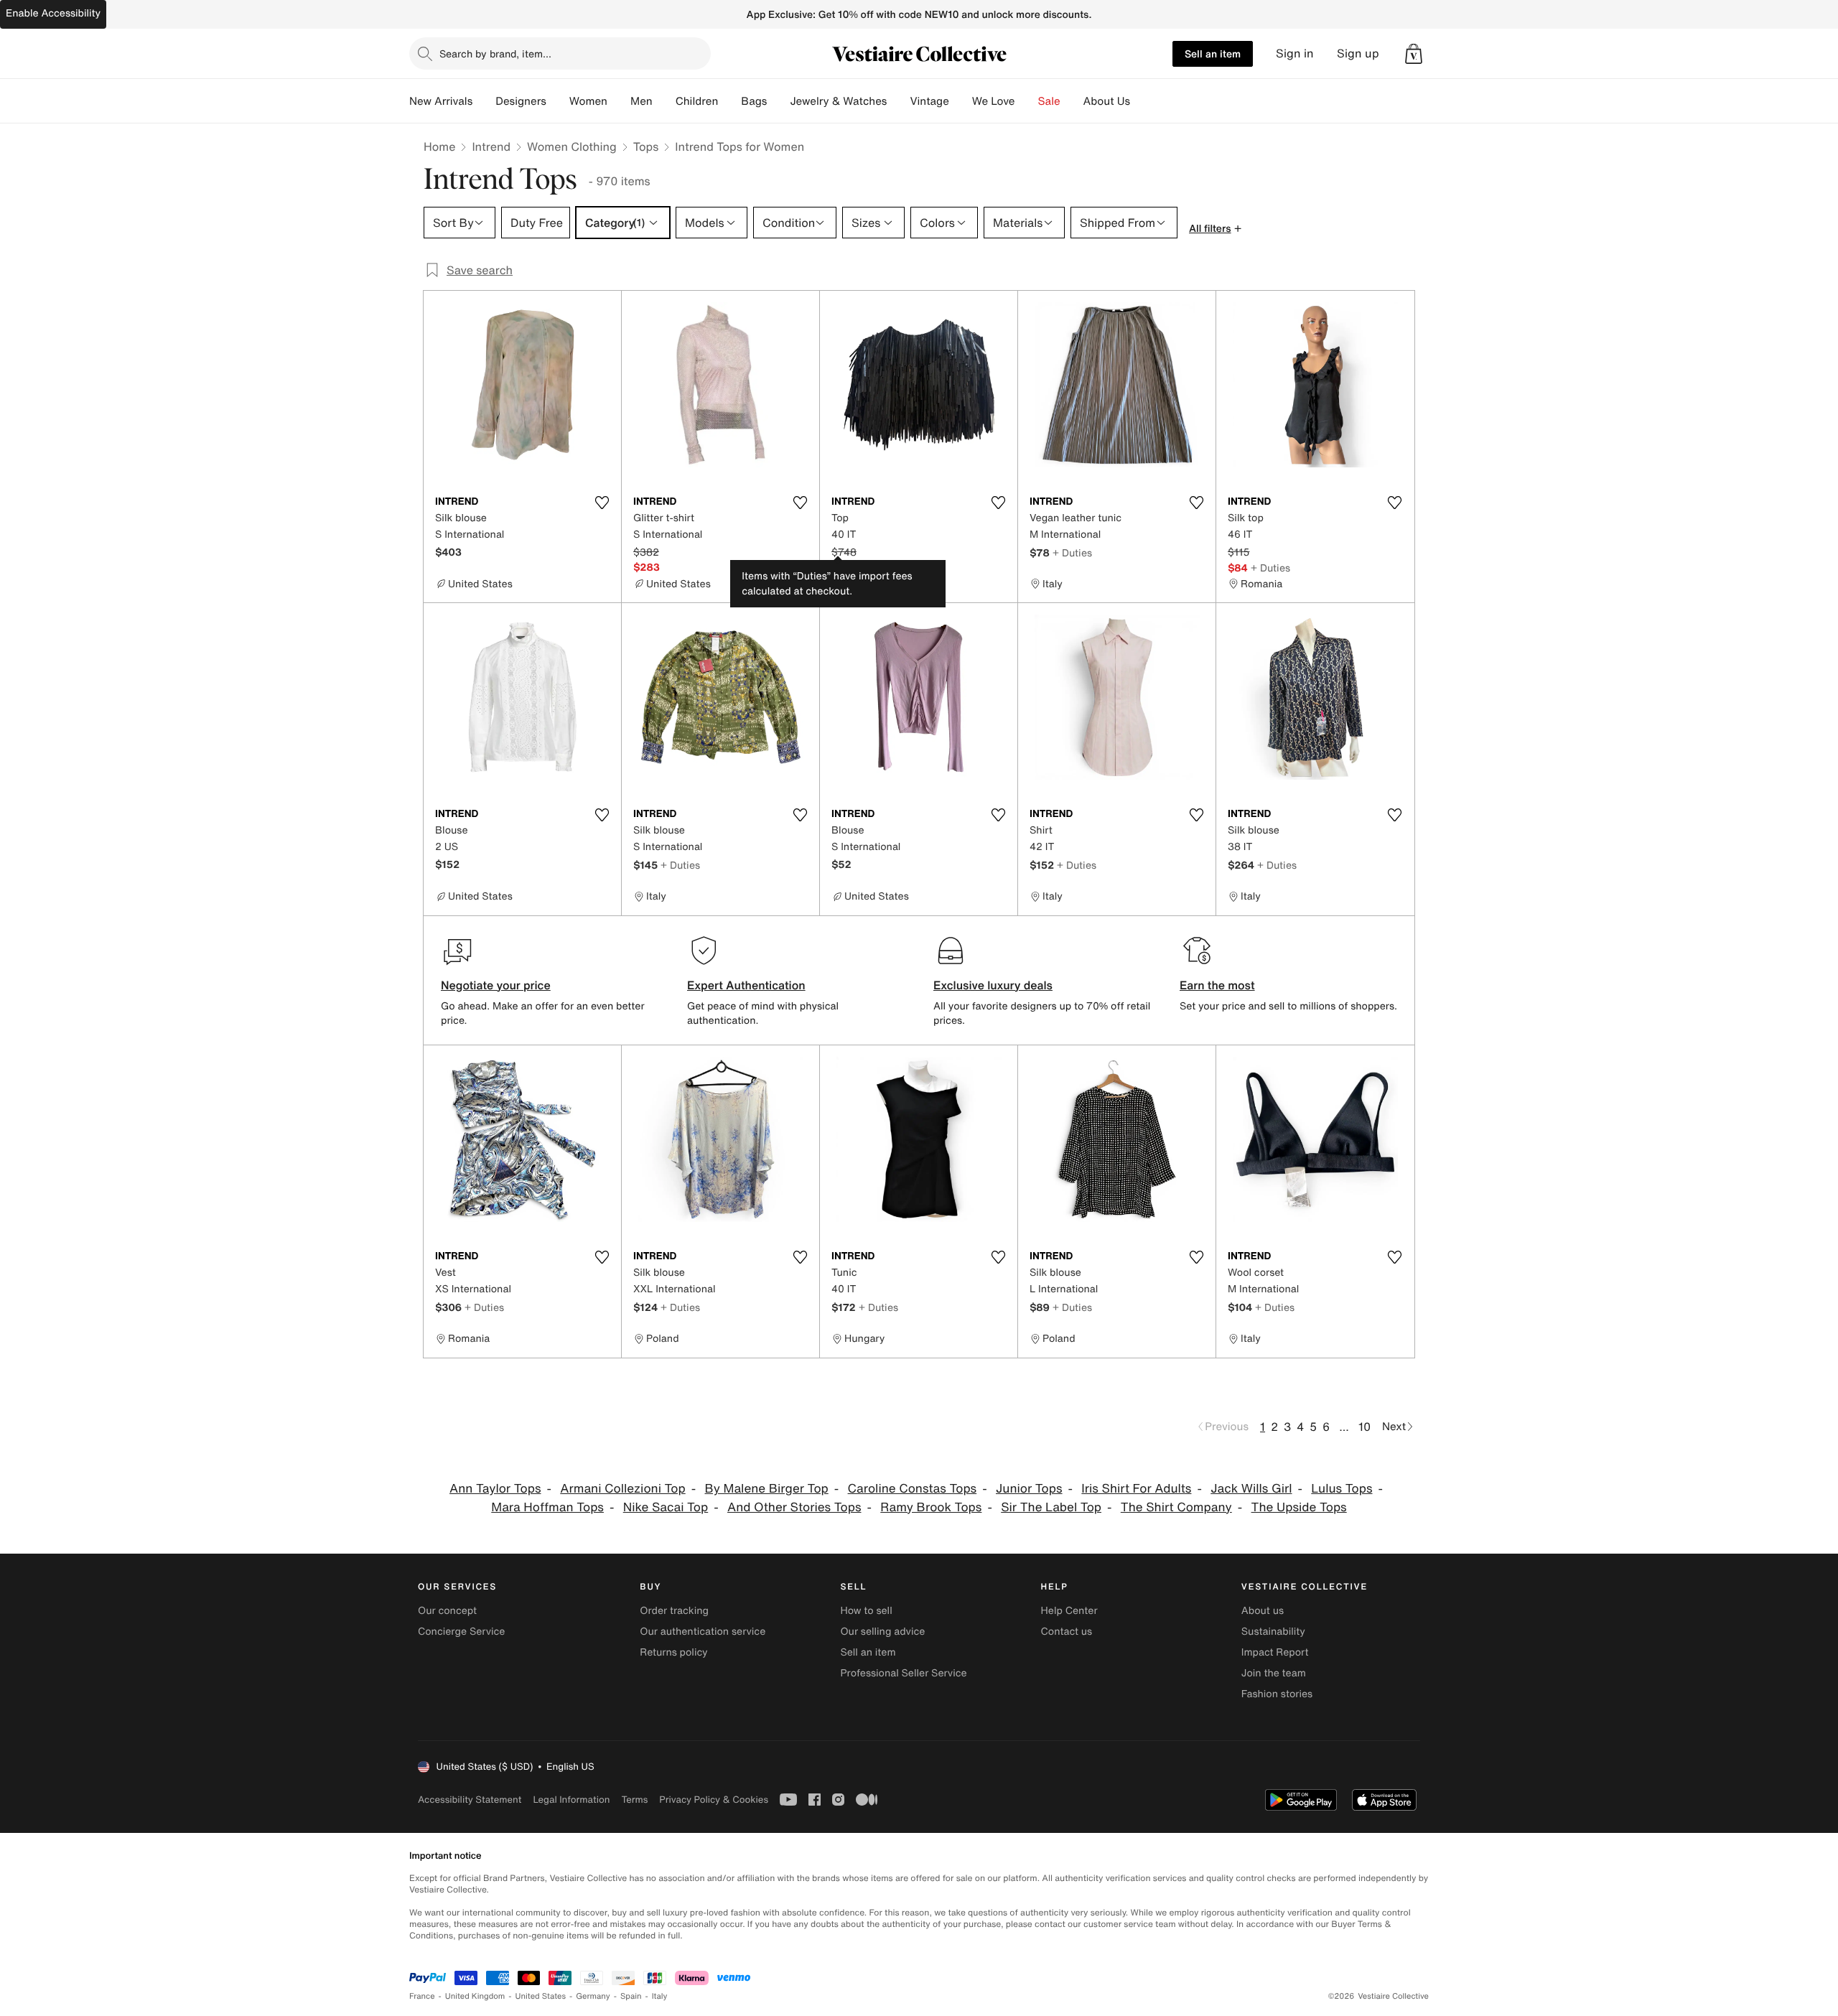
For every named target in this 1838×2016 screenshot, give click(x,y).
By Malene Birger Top (767, 1489)
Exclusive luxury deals (993, 985)
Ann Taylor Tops (495, 1489)
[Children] (729, 101)
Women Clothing (572, 146)
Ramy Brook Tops (931, 1507)
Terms (634, 1800)
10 (1364, 1427)
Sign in (1295, 53)
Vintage (929, 101)
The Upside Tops (1299, 1507)
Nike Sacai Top (666, 1507)
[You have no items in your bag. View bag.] (1414, 54)
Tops (646, 146)
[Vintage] (961, 101)
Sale (1049, 101)
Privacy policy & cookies (714, 1800)
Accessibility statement (470, 1800)
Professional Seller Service (903, 1673)
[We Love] (1027, 101)
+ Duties (1072, 552)
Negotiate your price (496, 985)
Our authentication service (703, 1632)
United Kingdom (475, 1996)
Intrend (491, 146)
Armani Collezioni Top (622, 1489)
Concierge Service (461, 1632)
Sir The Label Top (1051, 1507)
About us (1263, 1611)
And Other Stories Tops (794, 1507)
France (422, 1996)
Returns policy (673, 1652)
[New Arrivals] (484, 101)
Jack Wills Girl (1251, 1489)
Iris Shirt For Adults (1136, 1489)
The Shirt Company (1176, 1507)
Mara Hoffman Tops (547, 1507)
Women (588, 101)
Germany (593, 1996)
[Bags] (778, 101)
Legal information (571, 1800)
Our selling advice (882, 1632)
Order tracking (674, 1611)
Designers (521, 101)
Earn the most (1217, 985)
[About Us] (1142, 101)
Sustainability (1273, 1632)
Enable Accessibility (53, 13)
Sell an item (1213, 53)
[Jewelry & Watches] (898, 101)
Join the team (1274, 1673)
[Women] (619, 101)
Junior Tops (1029, 1489)
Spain (631, 1996)
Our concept (447, 1611)
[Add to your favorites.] (602, 503)
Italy (660, 1996)
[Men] (664, 101)
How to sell (866, 1611)
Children (697, 101)
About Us (1107, 101)
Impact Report (1275, 1652)
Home (439, 146)
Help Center (1069, 1611)
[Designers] (558, 101)
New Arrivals (441, 101)
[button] (1414, 54)
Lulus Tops (1342, 1489)
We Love (994, 101)
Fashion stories (1277, 1694)
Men (642, 101)
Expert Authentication (746, 985)
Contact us (1067, 1632)
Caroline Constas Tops (913, 1489)
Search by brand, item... (495, 53)
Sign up (1358, 53)
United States (541, 1996)
